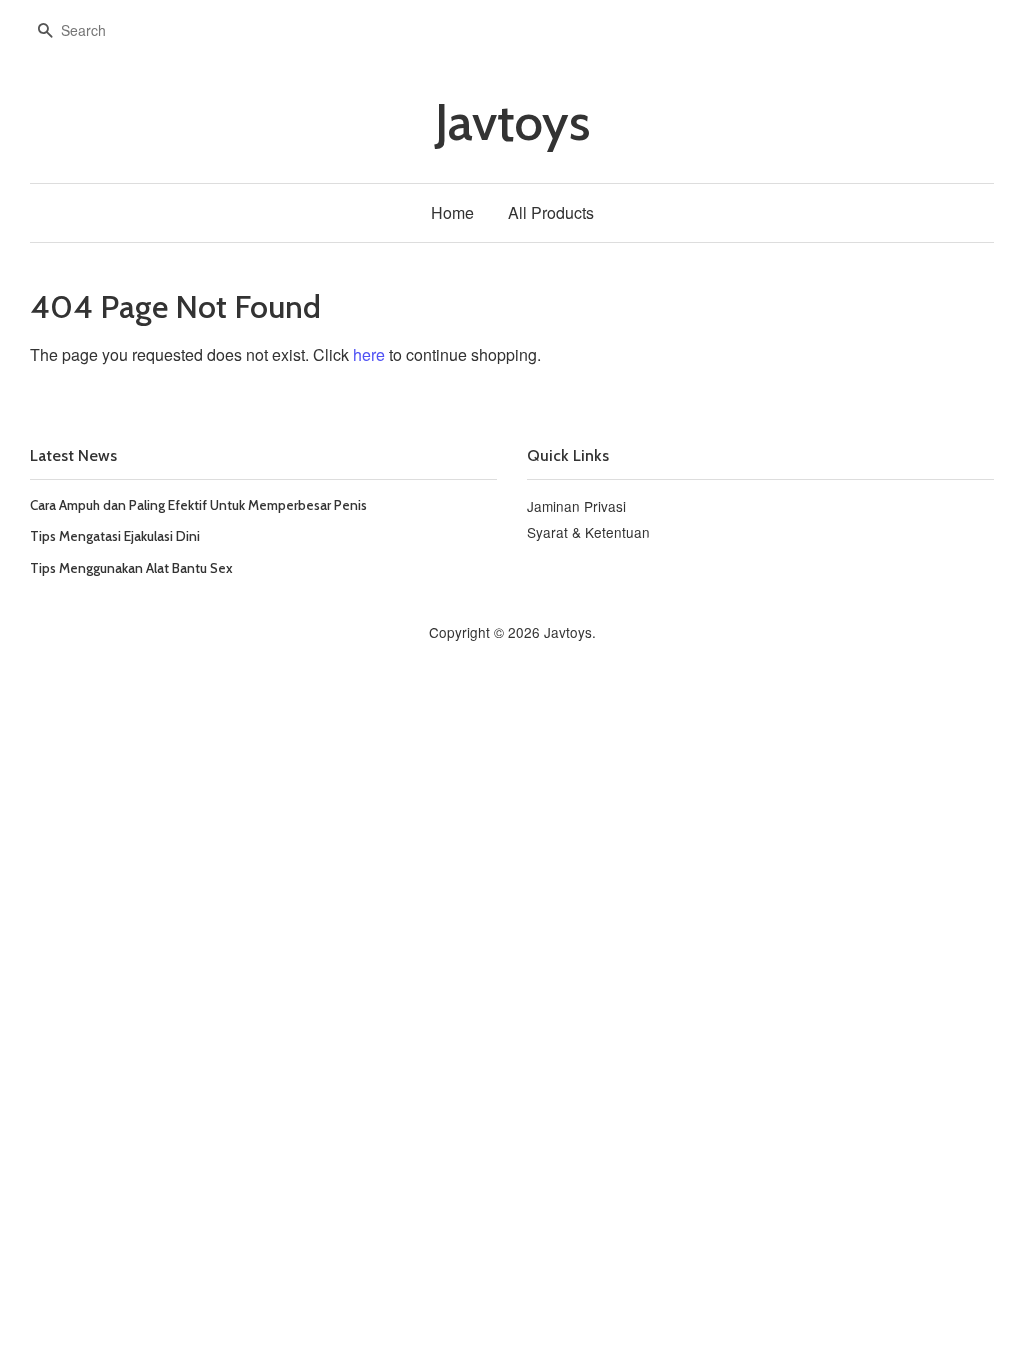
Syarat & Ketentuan (588, 532)
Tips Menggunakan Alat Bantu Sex (131, 568)
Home (452, 212)
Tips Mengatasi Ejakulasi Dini (115, 536)
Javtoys (512, 122)
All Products (551, 212)
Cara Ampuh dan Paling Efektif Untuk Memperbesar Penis (198, 505)
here (369, 354)
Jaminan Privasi (576, 506)
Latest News (73, 455)
